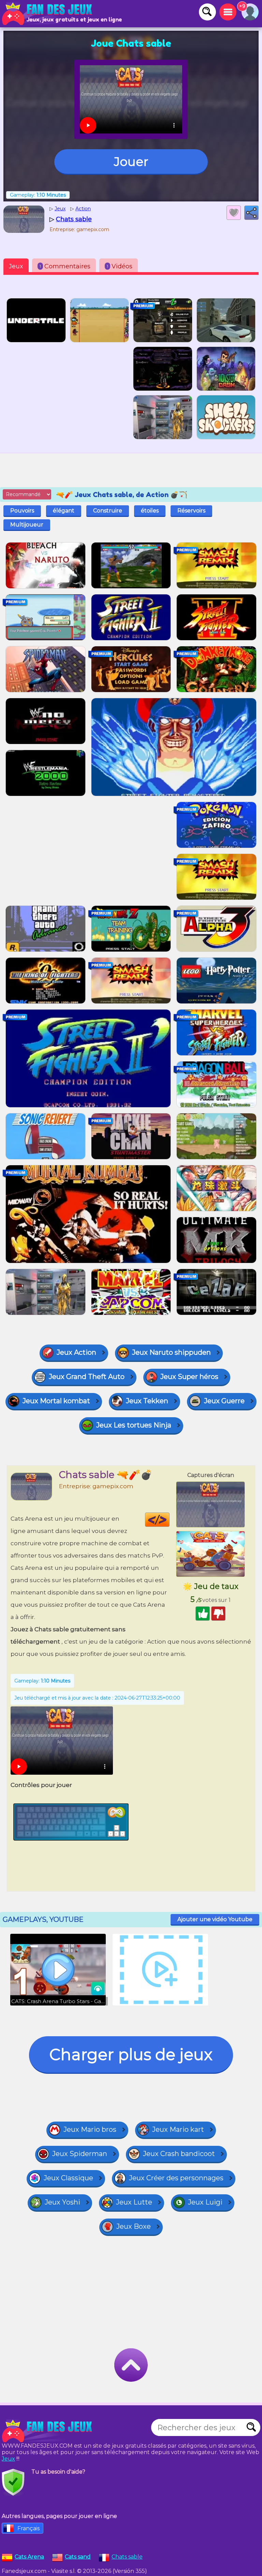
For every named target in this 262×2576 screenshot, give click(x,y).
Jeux (16, 266)
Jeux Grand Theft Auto (87, 1377)
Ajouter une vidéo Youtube (215, 1919)
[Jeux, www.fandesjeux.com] (48, 14)
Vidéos (120, 266)
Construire (108, 511)
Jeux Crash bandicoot (179, 2154)
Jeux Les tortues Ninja (134, 1425)
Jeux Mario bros (90, 2129)
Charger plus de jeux (131, 2054)
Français (28, 2528)
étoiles (150, 511)
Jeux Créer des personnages (176, 2178)
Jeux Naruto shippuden (171, 1352)
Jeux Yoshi (62, 2202)
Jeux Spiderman (80, 2154)
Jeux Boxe (134, 2226)
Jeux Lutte (134, 2202)
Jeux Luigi (205, 2202)
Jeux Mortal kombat (56, 1401)
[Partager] (251, 213)
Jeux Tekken (147, 1401)
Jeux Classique (68, 2178)
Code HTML (169, 1520)
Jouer (131, 161)
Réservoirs (191, 511)
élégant (64, 511)
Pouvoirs (22, 511)
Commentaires (65, 266)
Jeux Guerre (224, 1401)
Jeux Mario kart (178, 2129)
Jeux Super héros (189, 1377)
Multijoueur (27, 525)
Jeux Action (76, 1352)
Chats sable (127, 2557)
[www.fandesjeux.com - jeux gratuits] (48, 2431)
